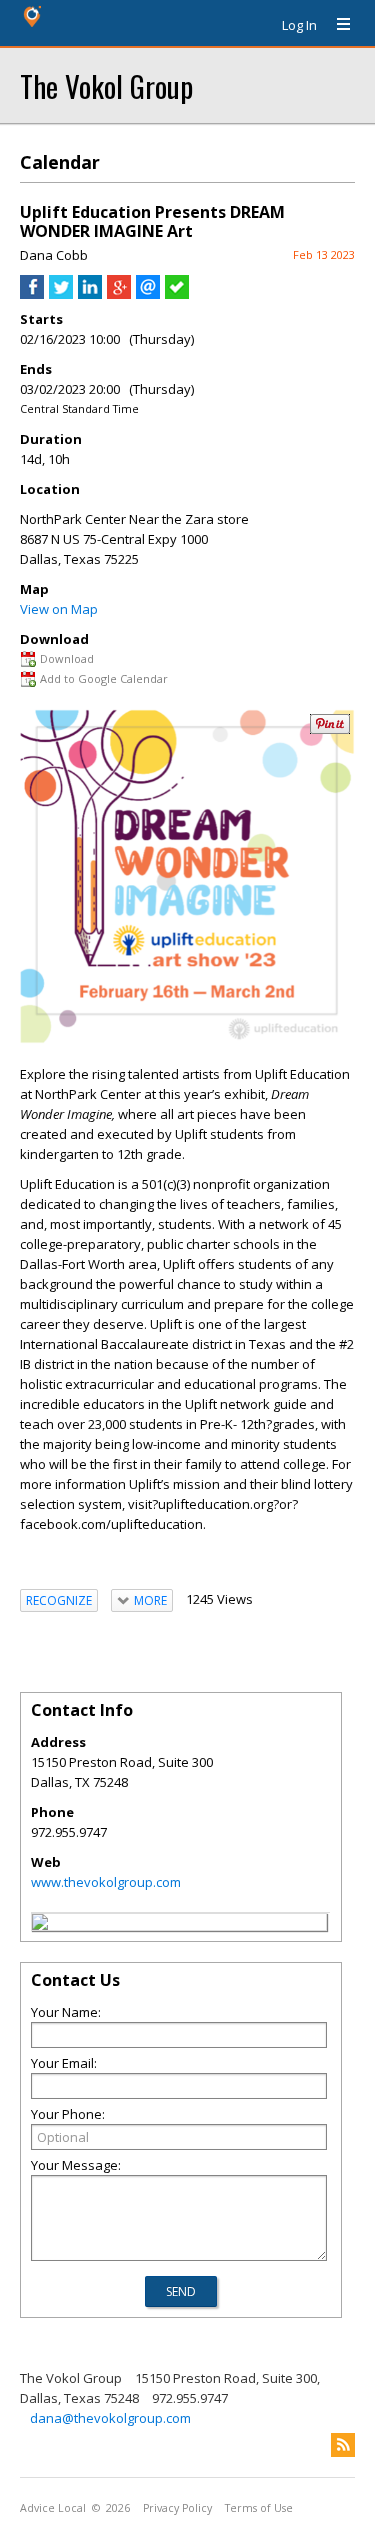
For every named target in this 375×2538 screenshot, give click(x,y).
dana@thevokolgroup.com (110, 2418)
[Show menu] (336, 25)
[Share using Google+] (119, 294)
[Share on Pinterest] (330, 729)
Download (67, 658)
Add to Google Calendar (104, 678)
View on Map (59, 609)
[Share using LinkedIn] (90, 294)
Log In (299, 25)
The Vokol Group (106, 85)
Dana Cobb (54, 255)
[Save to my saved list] (177, 294)
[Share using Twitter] (61, 294)
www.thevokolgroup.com (106, 1882)
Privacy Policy (177, 2508)
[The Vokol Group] (40, 1925)
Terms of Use (259, 2508)
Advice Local (53, 2508)
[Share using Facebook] (32, 294)
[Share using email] (148, 294)
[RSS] (343, 2445)
